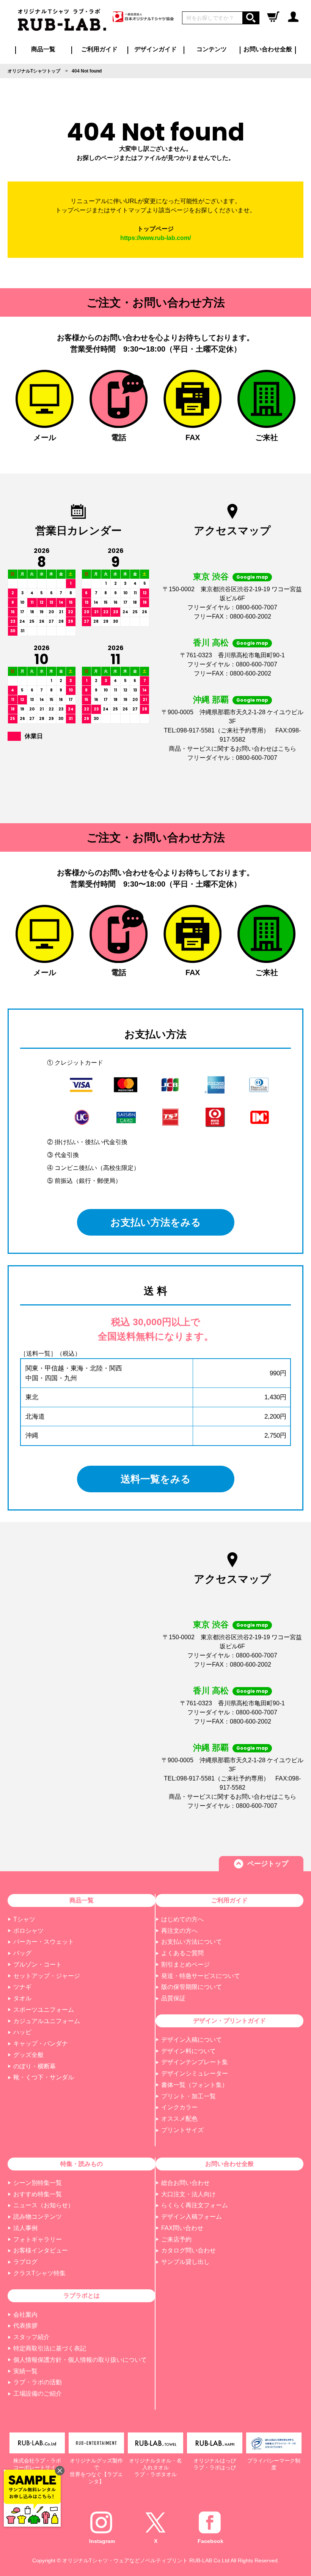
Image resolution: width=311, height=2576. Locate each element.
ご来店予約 (176, 2239)
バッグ (22, 1953)
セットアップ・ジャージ (47, 1976)
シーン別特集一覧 (38, 2183)
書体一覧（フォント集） (195, 2085)
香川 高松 (211, 643)
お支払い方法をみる (156, 1222)
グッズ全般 (28, 2055)
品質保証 (173, 1998)
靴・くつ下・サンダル (44, 2077)
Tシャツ (24, 1919)
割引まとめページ (185, 1964)
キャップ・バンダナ (41, 2043)
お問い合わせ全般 (268, 49)
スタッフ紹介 (31, 2337)
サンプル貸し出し (185, 2262)
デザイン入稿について (192, 2040)
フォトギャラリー (38, 2239)
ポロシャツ (28, 1931)
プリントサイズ (182, 2130)
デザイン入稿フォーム (192, 2217)
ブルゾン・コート (38, 1964)
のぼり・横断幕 (35, 2066)
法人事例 (25, 2228)
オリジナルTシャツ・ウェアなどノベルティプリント (125, 2560)
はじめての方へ (182, 1919)
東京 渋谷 (211, 577)
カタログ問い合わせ (188, 2250)
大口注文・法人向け (188, 2194)
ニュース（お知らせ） (44, 2205)
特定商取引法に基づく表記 (50, 2348)
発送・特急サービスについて (201, 1976)
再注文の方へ (179, 1931)
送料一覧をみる (156, 1479)
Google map (252, 577)
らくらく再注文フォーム (195, 2205)
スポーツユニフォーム (44, 2010)
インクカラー (179, 2107)
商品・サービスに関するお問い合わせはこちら (232, 749)
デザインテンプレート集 (195, 2062)
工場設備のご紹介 (38, 2394)
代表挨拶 (25, 2326)
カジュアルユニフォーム (47, 2021)
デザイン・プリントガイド (229, 2021)
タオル (22, 1998)
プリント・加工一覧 (188, 2096)
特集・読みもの (82, 2164)
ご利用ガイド (229, 1900)
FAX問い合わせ (182, 2228)
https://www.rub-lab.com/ (155, 238)
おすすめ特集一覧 (38, 2194)
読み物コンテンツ (38, 2217)
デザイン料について (188, 2051)
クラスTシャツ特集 (39, 2273)
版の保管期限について (192, 1987)
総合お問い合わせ (185, 2183)
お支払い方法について (192, 1942)
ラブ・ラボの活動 (38, 2382)
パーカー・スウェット (44, 1942)
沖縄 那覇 (211, 700)
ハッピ (22, 2032)
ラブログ (25, 2262)
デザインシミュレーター (195, 2073)
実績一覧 (25, 2371)
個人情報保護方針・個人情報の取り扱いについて (80, 2360)
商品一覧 (43, 49)
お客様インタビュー (41, 2250)
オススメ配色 (179, 2119)
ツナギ (22, 1987)
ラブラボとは (82, 2296)
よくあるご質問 (182, 1953)
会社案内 (25, 2315)
